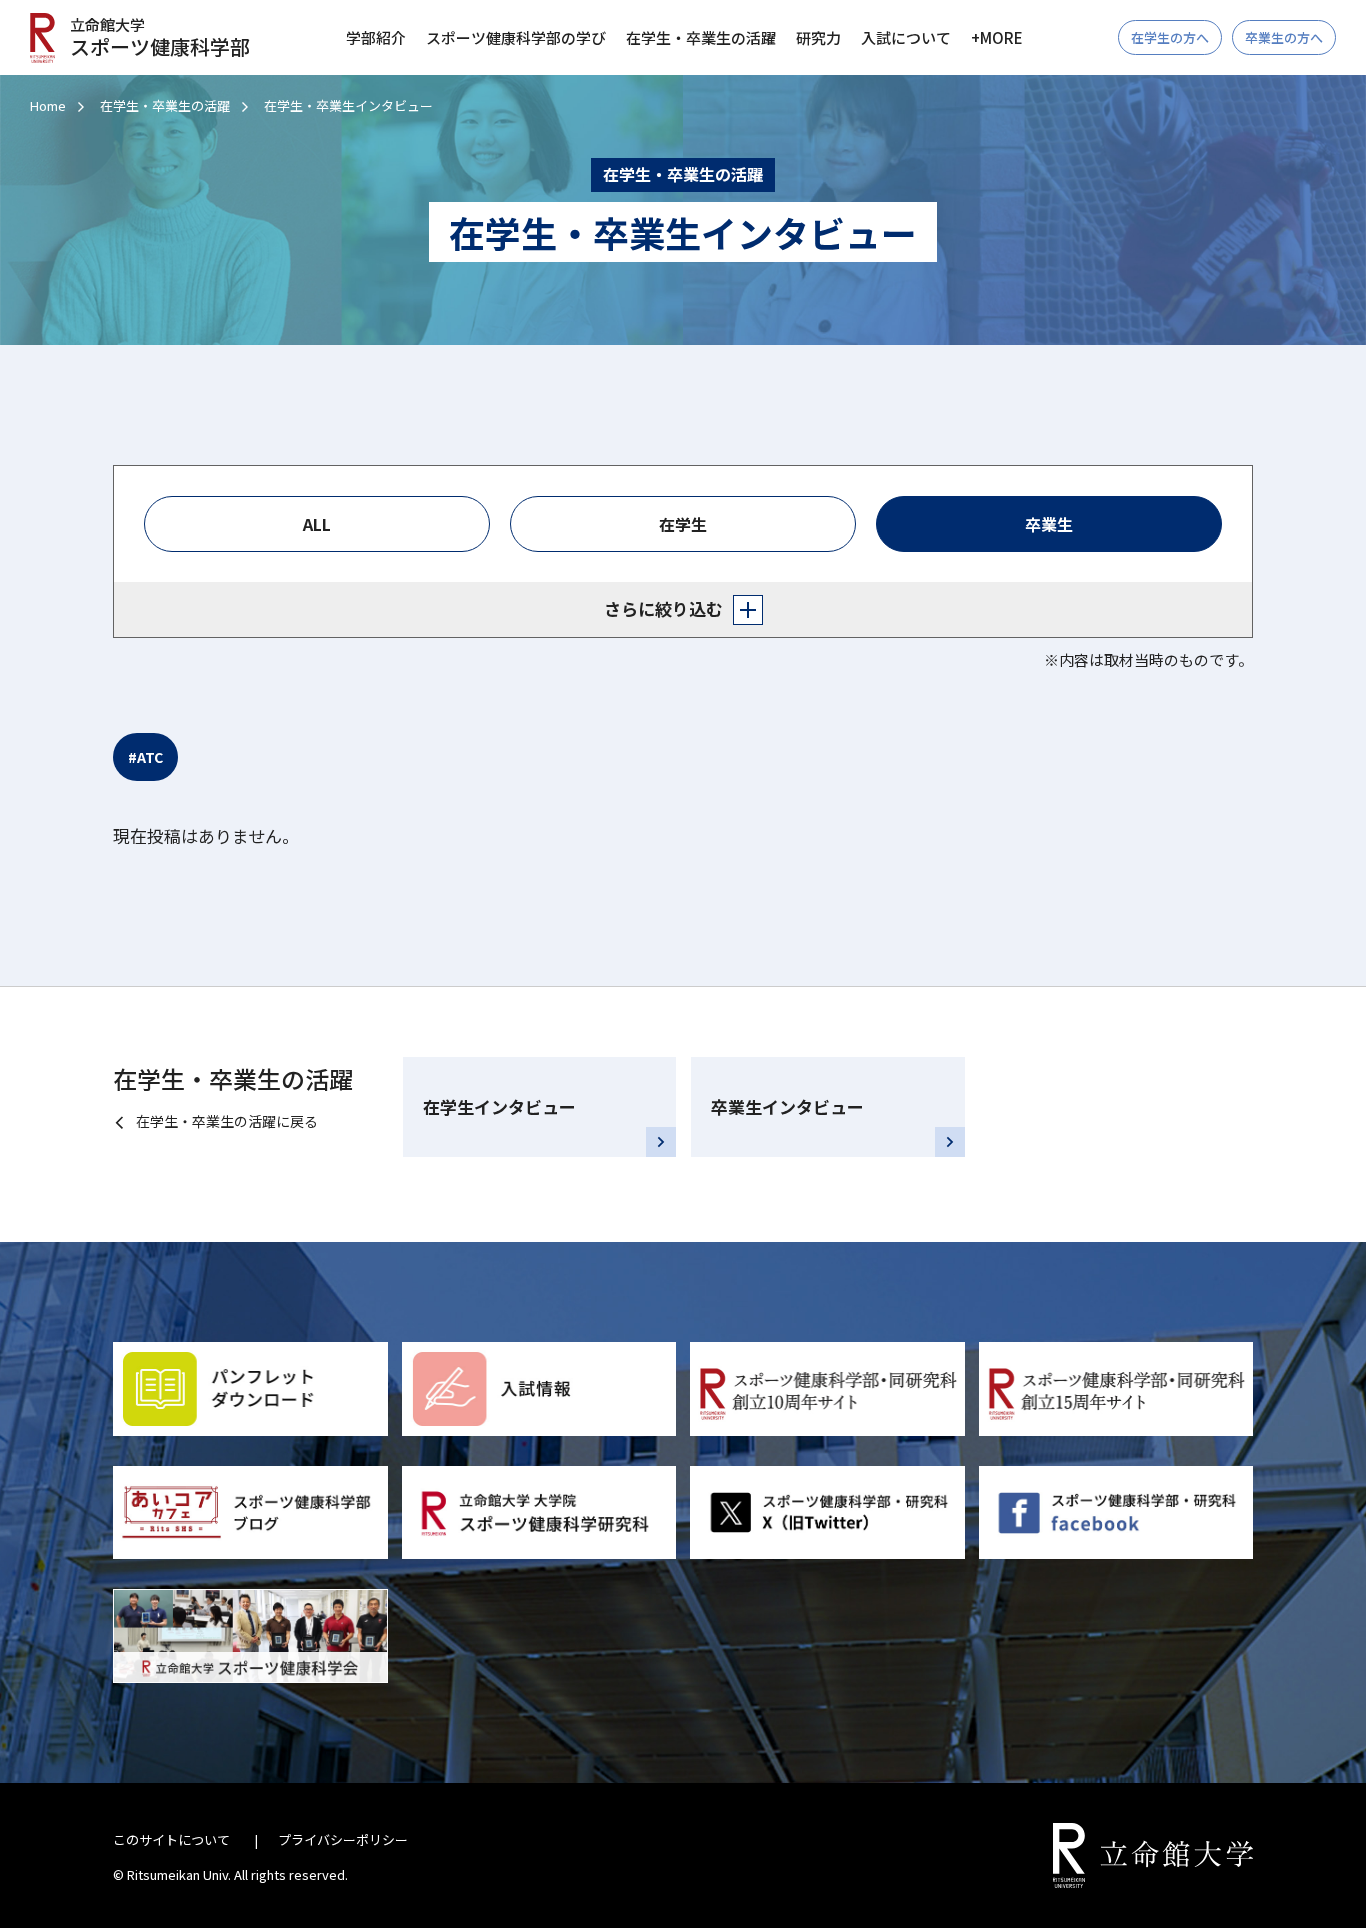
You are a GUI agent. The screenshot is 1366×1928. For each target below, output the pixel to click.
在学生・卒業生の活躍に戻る (227, 1121)
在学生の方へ (1170, 37)
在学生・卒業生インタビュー (348, 105)
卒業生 (1049, 524)
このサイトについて (171, 1839)
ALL (317, 524)
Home (48, 105)
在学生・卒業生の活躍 (165, 105)
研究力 (818, 37)
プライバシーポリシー (343, 1839)
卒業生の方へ (1284, 37)
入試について (906, 37)
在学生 (683, 524)
